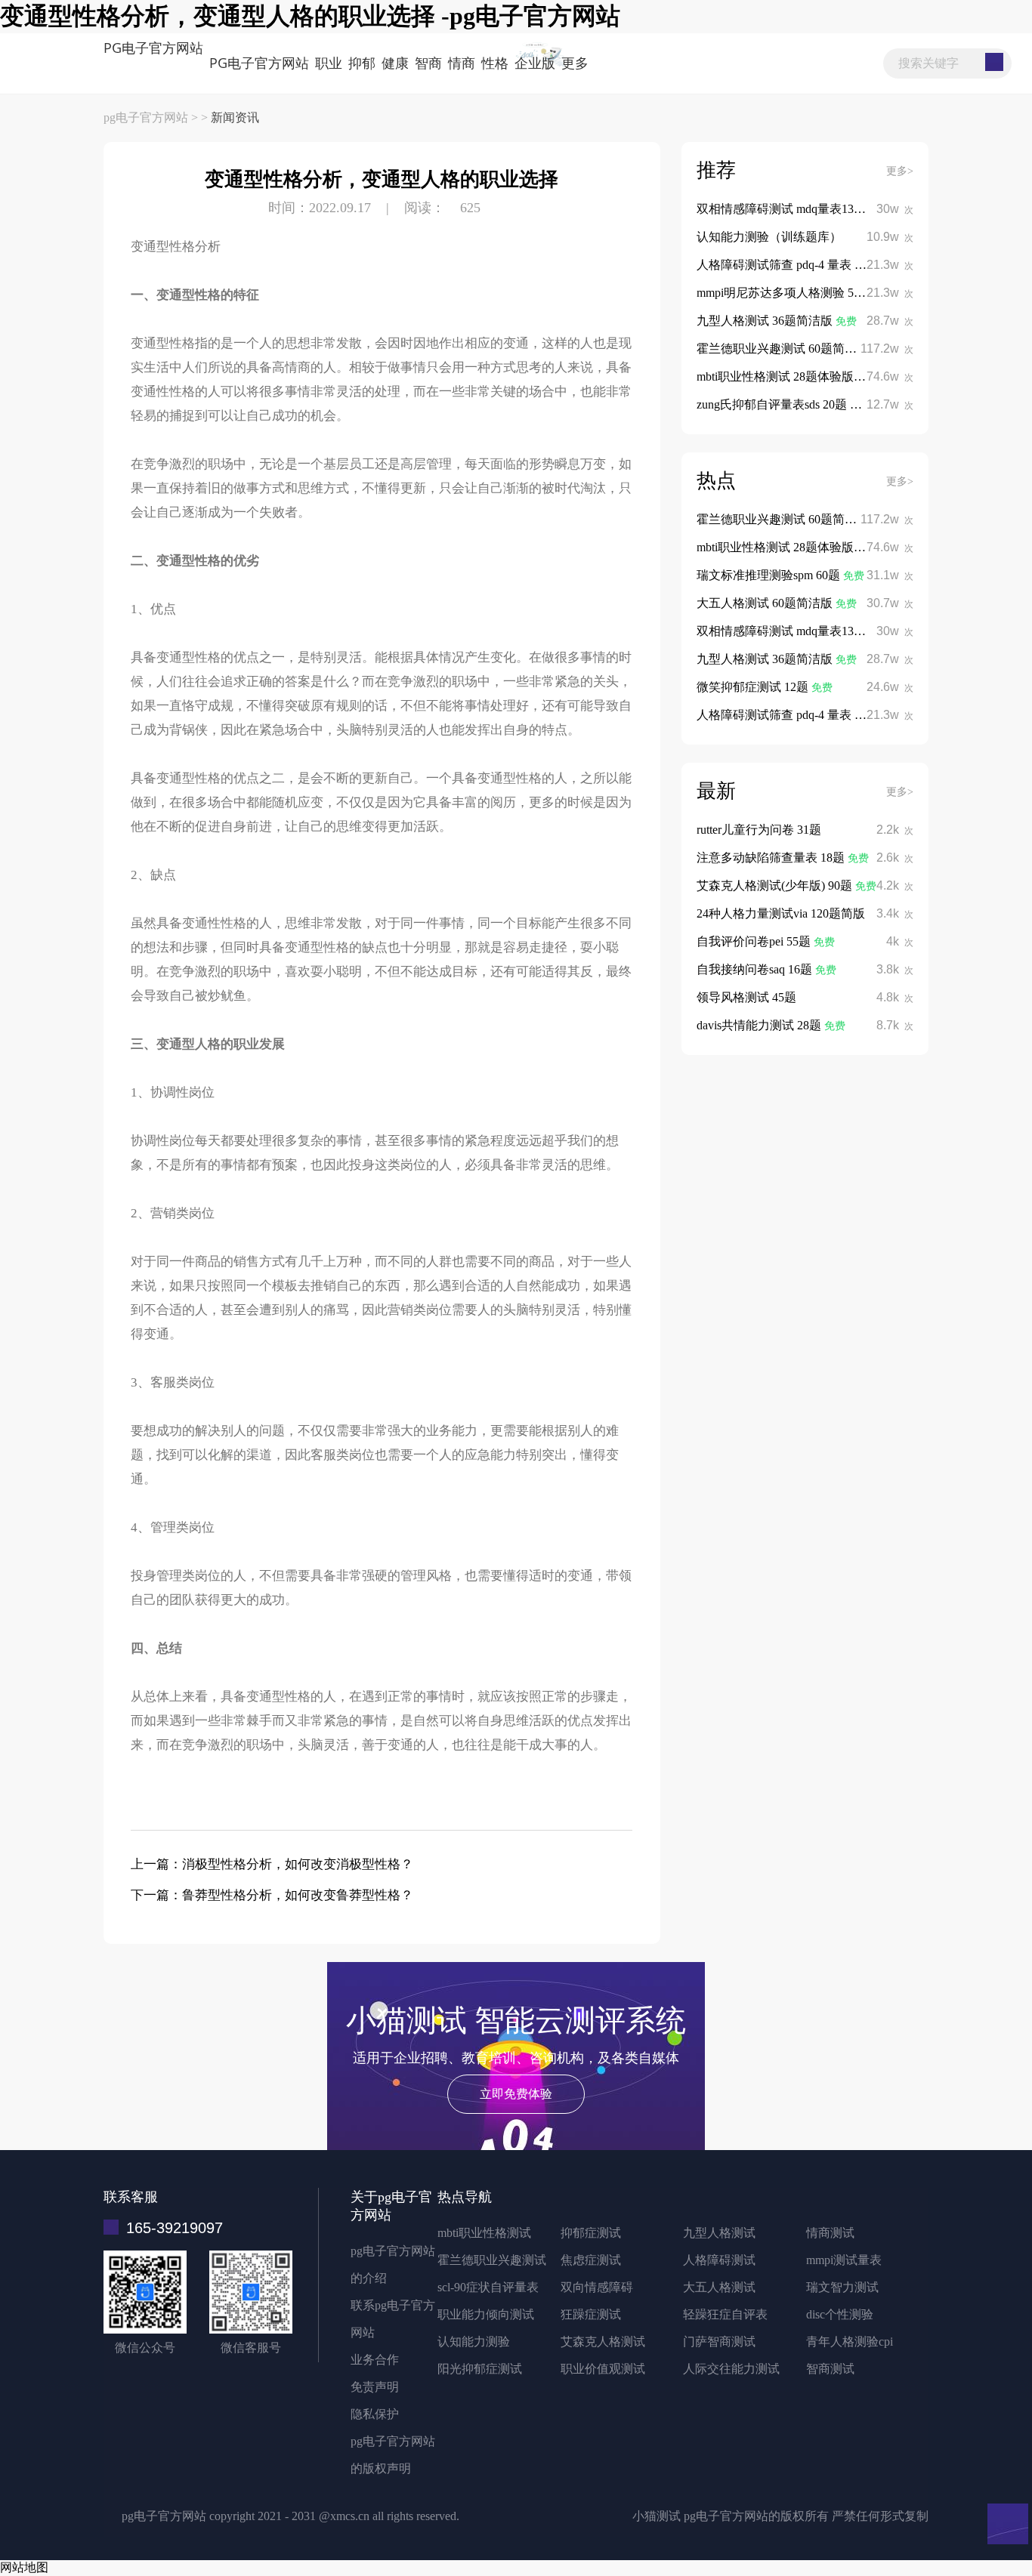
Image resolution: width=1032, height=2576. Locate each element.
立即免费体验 (516, 2094)
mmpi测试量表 (844, 2260)
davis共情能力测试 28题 (760, 1025)
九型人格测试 (719, 2233)
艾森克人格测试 (603, 2342)
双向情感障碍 (597, 2287)
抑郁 (362, 63)
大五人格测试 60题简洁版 (766, 603)
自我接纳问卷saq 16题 (756, 969)
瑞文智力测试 (842, 2287)
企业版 (535, 63)
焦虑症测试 (591, 2260)
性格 (495, 63)
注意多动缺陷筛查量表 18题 (772, 858)
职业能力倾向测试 (486, 2314)
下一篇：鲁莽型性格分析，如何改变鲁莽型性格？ (272, 1895)
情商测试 (830, 2233)
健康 (395, 63)
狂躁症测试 (591, 2314)
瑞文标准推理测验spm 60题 (770, 575)
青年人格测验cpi (850, 2342)
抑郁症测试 (591, 2233)
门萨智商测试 (719, 2342)
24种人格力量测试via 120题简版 (781, 913)
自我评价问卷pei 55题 (755, 941)
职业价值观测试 (603, 2369)
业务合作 (375, 2360)
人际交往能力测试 (731, 2369)
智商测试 (830, 2369)
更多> (900, 171)
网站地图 (24, 2567)
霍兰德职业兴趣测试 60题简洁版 (784, 349)
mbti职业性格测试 (484, 2233)
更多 (575, 63)
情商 (462, 63)
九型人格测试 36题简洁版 (766, 321)
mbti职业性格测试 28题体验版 (777, 376)
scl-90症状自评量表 (488, 2287)
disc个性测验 (840, 2314)
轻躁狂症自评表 (725, 2314)
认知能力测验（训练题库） (769, 237)
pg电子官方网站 (153, 48)
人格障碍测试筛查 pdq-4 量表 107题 (791, 265)
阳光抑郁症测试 (480, 2369)
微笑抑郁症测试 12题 (754, 687)
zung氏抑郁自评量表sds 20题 (773, 404)
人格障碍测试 (719, 2260)
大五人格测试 (719, 2287)
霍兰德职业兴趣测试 (492, 2260)
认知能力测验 (474, 2342)
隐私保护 (375, 2414)
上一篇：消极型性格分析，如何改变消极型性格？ (272, 1864)
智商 (428, 63)
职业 (329, 63)
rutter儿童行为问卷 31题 (759, 830)
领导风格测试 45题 (746, 997)
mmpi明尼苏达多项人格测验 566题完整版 (805, 293)
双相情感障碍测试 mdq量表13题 (783, 209)
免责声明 (375, 2387)
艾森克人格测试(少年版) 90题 (776, 885)
